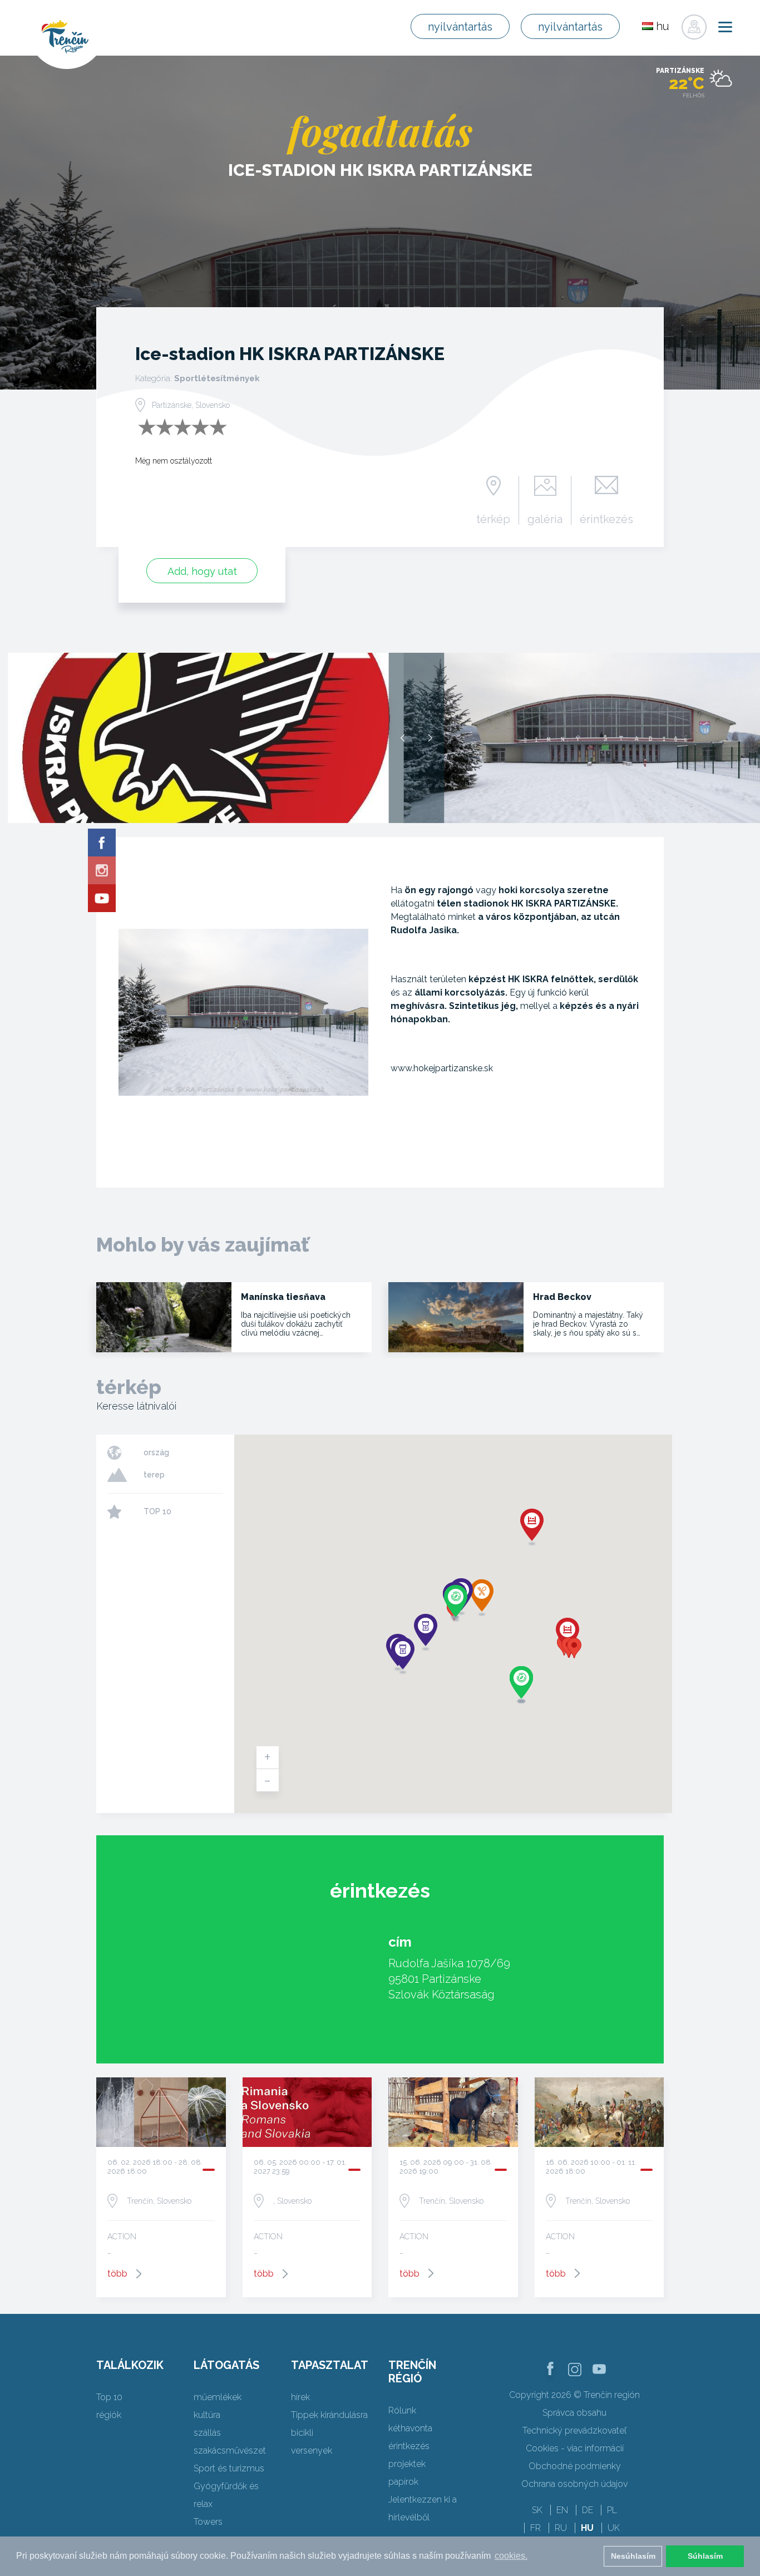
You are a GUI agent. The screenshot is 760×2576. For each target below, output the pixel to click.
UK (614, 2528)
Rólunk (402, 2410)
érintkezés (606, 519)
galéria (545, 519)
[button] (574, 1648)
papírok (403, 2482)
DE (588, 2510)
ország (156, 1452)
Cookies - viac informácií (575, 2448)
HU (587, 2528)
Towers (208, 2522)
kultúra (207, 2415)
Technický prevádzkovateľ (574, 2430)
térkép (493, 519)
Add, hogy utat (202, 571)
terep (154, 1475)
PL (612, 2510)
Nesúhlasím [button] (633, 2556)
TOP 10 (157, 1511)
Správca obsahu (574, 2413)
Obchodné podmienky (575, 2466)
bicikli (302, 2433)
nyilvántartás (460, 27)
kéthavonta (410, 2428)
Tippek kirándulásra (329, 2415)
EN (562, 2510)
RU (561, 2528)
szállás (207, 2433)
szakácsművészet (230, 2451)
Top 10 (109, 2397)
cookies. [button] (511, 2556)
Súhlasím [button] (705, 2556)
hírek (300, 2397)
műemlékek (218, 2397)
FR (536, 2528)
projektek (407, 2464)
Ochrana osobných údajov (574, 2484)
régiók (109, 2415)
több (117, 2274)
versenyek (312, 2451)
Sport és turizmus (229, 2468)
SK (537, 2510)
